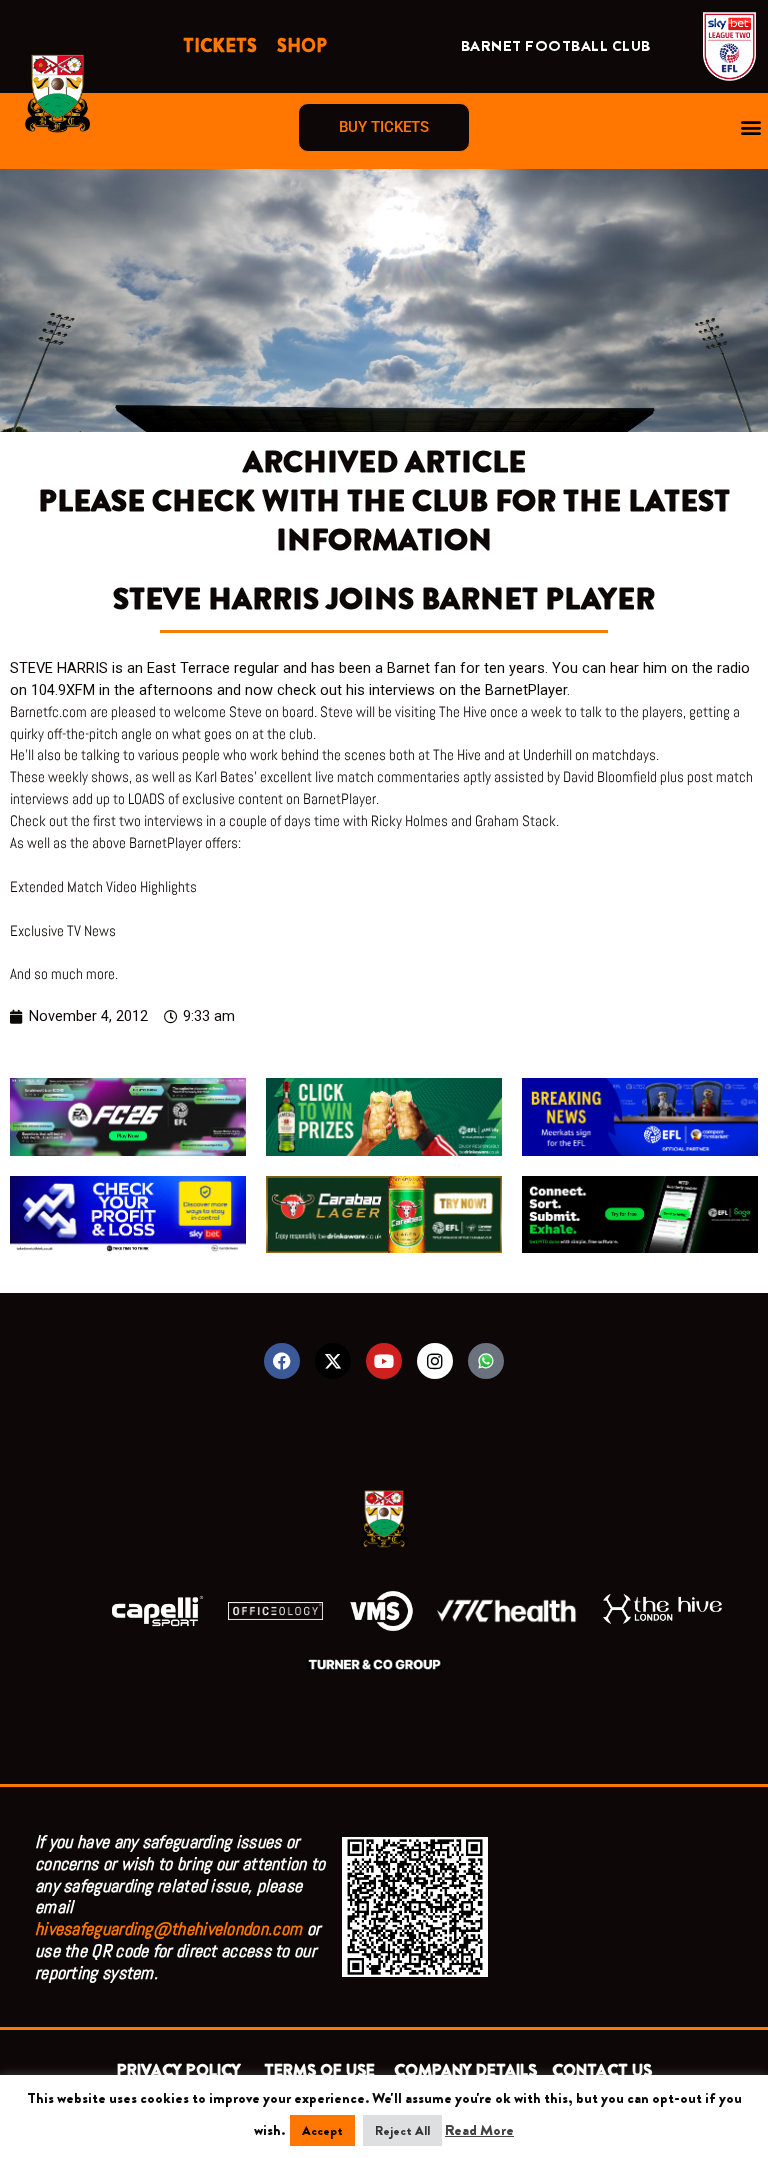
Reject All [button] (402, 2130)
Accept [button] (322, 2130)
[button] (751, 127)
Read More (479, 2130)
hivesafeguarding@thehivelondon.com (168, 1928)
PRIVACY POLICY (183, 2070)
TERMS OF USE (321, 2070)
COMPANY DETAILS (465, 2070)
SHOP (302, 46)
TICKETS (220, 46)
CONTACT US (602, 2070)
